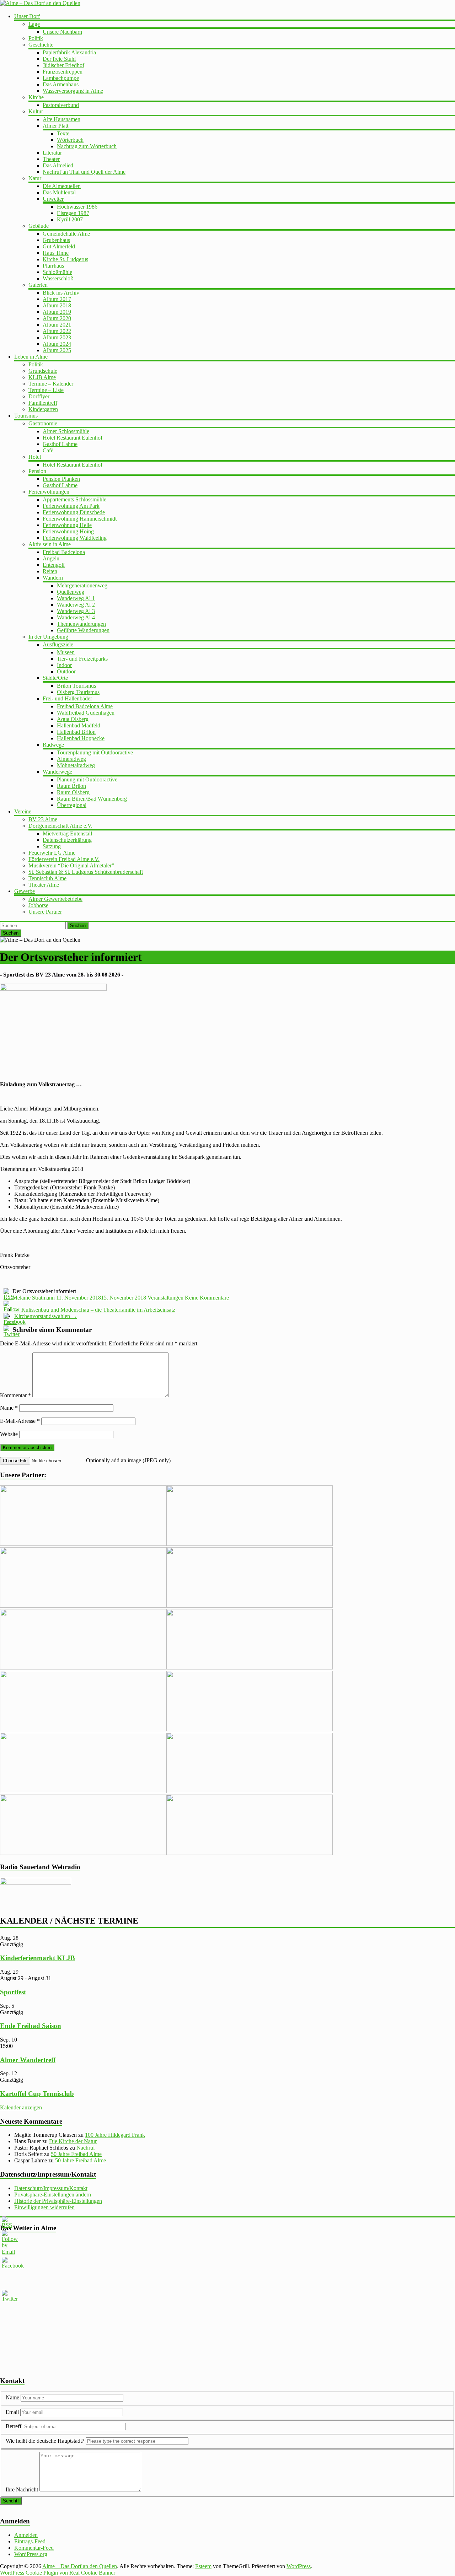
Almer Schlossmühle (66, 431)
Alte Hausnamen (61, 119)
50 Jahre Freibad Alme (76, 2154)
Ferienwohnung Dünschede (74, 512)
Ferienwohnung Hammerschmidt (80, 519)
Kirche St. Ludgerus (65, 259)
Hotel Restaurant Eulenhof (73, 438)
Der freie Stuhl (59, 59)
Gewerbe (25, 891)
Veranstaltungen (165, 1298)
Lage (34, 24)
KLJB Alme (42, 377)
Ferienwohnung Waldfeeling (75, 538)
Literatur (52, 153)
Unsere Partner (45, 912)
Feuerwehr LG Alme (52, 853)
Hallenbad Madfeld (79, 725)
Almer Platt (55, 126)
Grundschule (43, 371)
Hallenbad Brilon (76, 732)
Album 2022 (57, 331)
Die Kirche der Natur (73, 2141)
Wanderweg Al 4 (76, 617)
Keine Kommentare (207, 1298)
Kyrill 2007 (70, 219)
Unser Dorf (27, 16)
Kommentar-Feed (34, 2548)
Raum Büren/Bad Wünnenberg (92, 799)
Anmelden (26, 2535)
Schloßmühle (57, 272)
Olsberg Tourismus (78, 692)
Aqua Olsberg (73, 719)
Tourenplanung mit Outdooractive (95, 752)
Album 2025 (57, 350)
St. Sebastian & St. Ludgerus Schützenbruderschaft (86, 872)
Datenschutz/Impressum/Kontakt (51, 2188)
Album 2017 (57, 299)
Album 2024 (57, 344)
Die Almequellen (62, 186)
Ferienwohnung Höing (68, 531)
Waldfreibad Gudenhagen (86, 713)
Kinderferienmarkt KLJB (38, 1958)
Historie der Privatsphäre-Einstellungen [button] (58, 2201)
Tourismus (26, 416)
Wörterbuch (70, 140)
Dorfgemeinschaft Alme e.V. (60, 826)
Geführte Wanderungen (83, 630)
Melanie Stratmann (34, 1298)
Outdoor (66, 671)
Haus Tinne (56, 253)
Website (9, 1434)
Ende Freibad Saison (31, 2026)
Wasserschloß (58, 278)
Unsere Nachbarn (62, 32)
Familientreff (43, 403)
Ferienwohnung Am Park (71, 506)
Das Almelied (58, 165)
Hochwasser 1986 (77, 207)
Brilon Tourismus (76, 686)
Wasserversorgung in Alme (73, 91)
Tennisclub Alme (47, 878)
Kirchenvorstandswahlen (46, 1316)
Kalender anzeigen (21, 2107)
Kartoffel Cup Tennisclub (37, 2094)
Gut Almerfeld (59, 246)
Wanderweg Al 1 (76, 598)
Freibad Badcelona (64, 552)
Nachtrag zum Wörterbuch (87, 146)
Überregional (72, 805)
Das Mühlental (59, 192)
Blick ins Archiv (61, 293)
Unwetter (53, 199)
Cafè (48, 450)
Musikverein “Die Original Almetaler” (71, 865)
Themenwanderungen (81, 624)
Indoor (64, 665)
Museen (66, 652)
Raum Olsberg (73, 792)
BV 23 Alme (43, 819)
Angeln (51, 558)
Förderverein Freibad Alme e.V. (64, 859)
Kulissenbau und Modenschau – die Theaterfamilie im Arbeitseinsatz (95, 1310)
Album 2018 (57, 305)
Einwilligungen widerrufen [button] (44, 2207)
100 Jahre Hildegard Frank (115, 2135)
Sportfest (13, 1992)
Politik (36, 38)
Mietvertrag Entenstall (67, 833)
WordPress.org (31, 2554)
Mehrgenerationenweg (82, 585)
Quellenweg (71, 592)
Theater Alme (44, 885)
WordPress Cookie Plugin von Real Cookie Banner (58, 2573)
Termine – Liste (46, 390)
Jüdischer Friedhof (63, 65)
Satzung (52, 846)
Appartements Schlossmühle (74, 499)
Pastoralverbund (61, 105)
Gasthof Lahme (60, 444)
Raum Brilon (71, 786)
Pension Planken (61, 479)
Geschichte (41, 45)
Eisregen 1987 (73, 213)
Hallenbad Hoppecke (81, 738)
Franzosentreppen (63, 72)
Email (13, 2412)
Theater (51, 159)
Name (9, 1408)
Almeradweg (71, 759)
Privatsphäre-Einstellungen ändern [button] (53, 2195)
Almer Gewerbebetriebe (55, 899)
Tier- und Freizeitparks (82, 659)
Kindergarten (43, 409)
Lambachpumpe (61, 78)
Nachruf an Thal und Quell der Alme (84, 172)
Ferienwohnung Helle (67, 525)
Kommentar (15, 1395)
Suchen (78, 926)
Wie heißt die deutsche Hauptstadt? (45, 2441)
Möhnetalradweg (76, 765)
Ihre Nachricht (22, 2489)
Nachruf (86, 2148)
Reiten (50, 571)
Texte (63, 133)
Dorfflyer (39, 396)
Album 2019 (57, 312)
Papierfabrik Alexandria (69, 52)
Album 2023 (57, 337)
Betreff (14, 2426)
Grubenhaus (56, 240)
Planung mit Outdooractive (87, 779)
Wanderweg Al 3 (76, 611)
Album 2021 (57, 325)
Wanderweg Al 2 (76, 605)
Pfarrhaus (53, 266)
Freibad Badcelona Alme (85, 706)
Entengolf (54, 565)
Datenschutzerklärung (67, 840)
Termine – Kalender (51, 384)
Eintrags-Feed (30, 2541)
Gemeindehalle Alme (66, 234)
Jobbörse (38, 905)
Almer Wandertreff (28, 2060)
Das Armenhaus (61, 84)
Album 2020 (57, 318)
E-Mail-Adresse (20, 1421)
